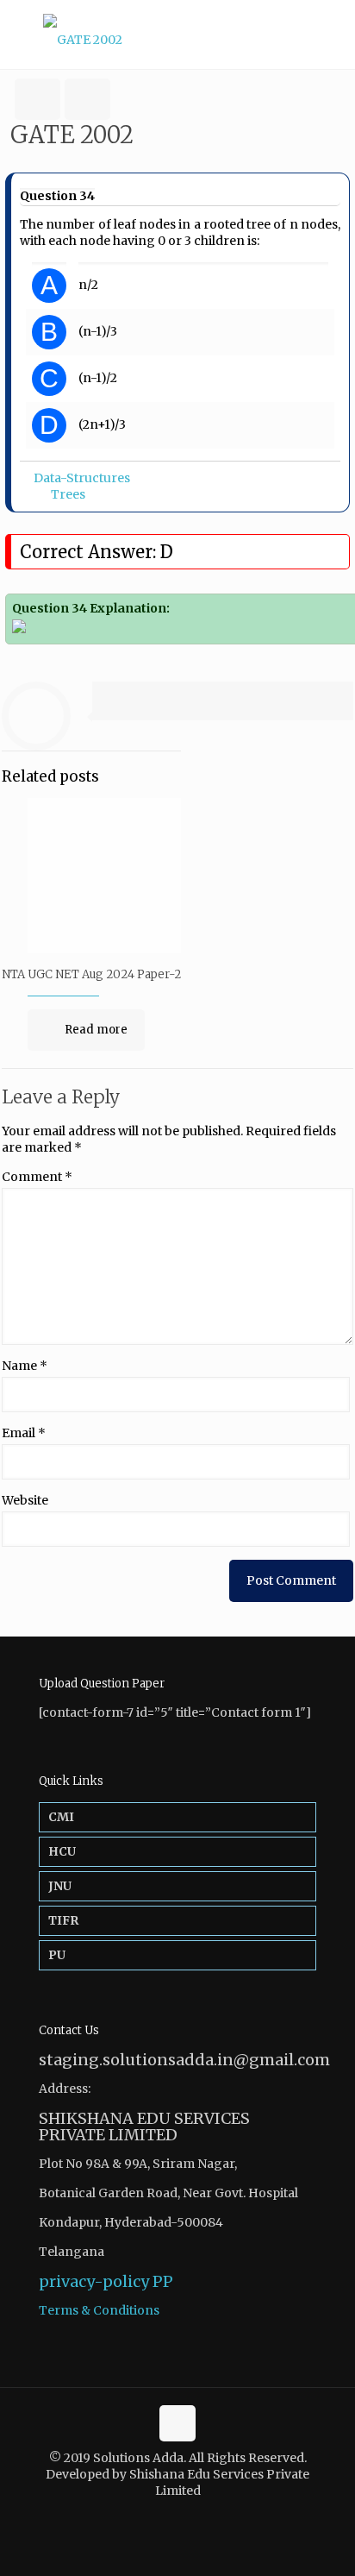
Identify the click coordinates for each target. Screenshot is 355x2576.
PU (57, 1955)
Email (24, 1433)
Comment (37, 1177)
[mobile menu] (332, 35)
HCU (62, 1851)
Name (25, 1366)
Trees (68, 494)
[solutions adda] (177, 35)
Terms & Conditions (99, 2310)
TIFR (63, 1920)
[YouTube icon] (187, 2515)
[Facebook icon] (168, 2515)
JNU (60, 1886)
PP (163, 2281)
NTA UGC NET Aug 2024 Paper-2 (91, 974)
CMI (61, 1817)
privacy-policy (94, 2281)
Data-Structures (82, 478)
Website (25, 1500)
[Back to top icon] (177, 2423)
